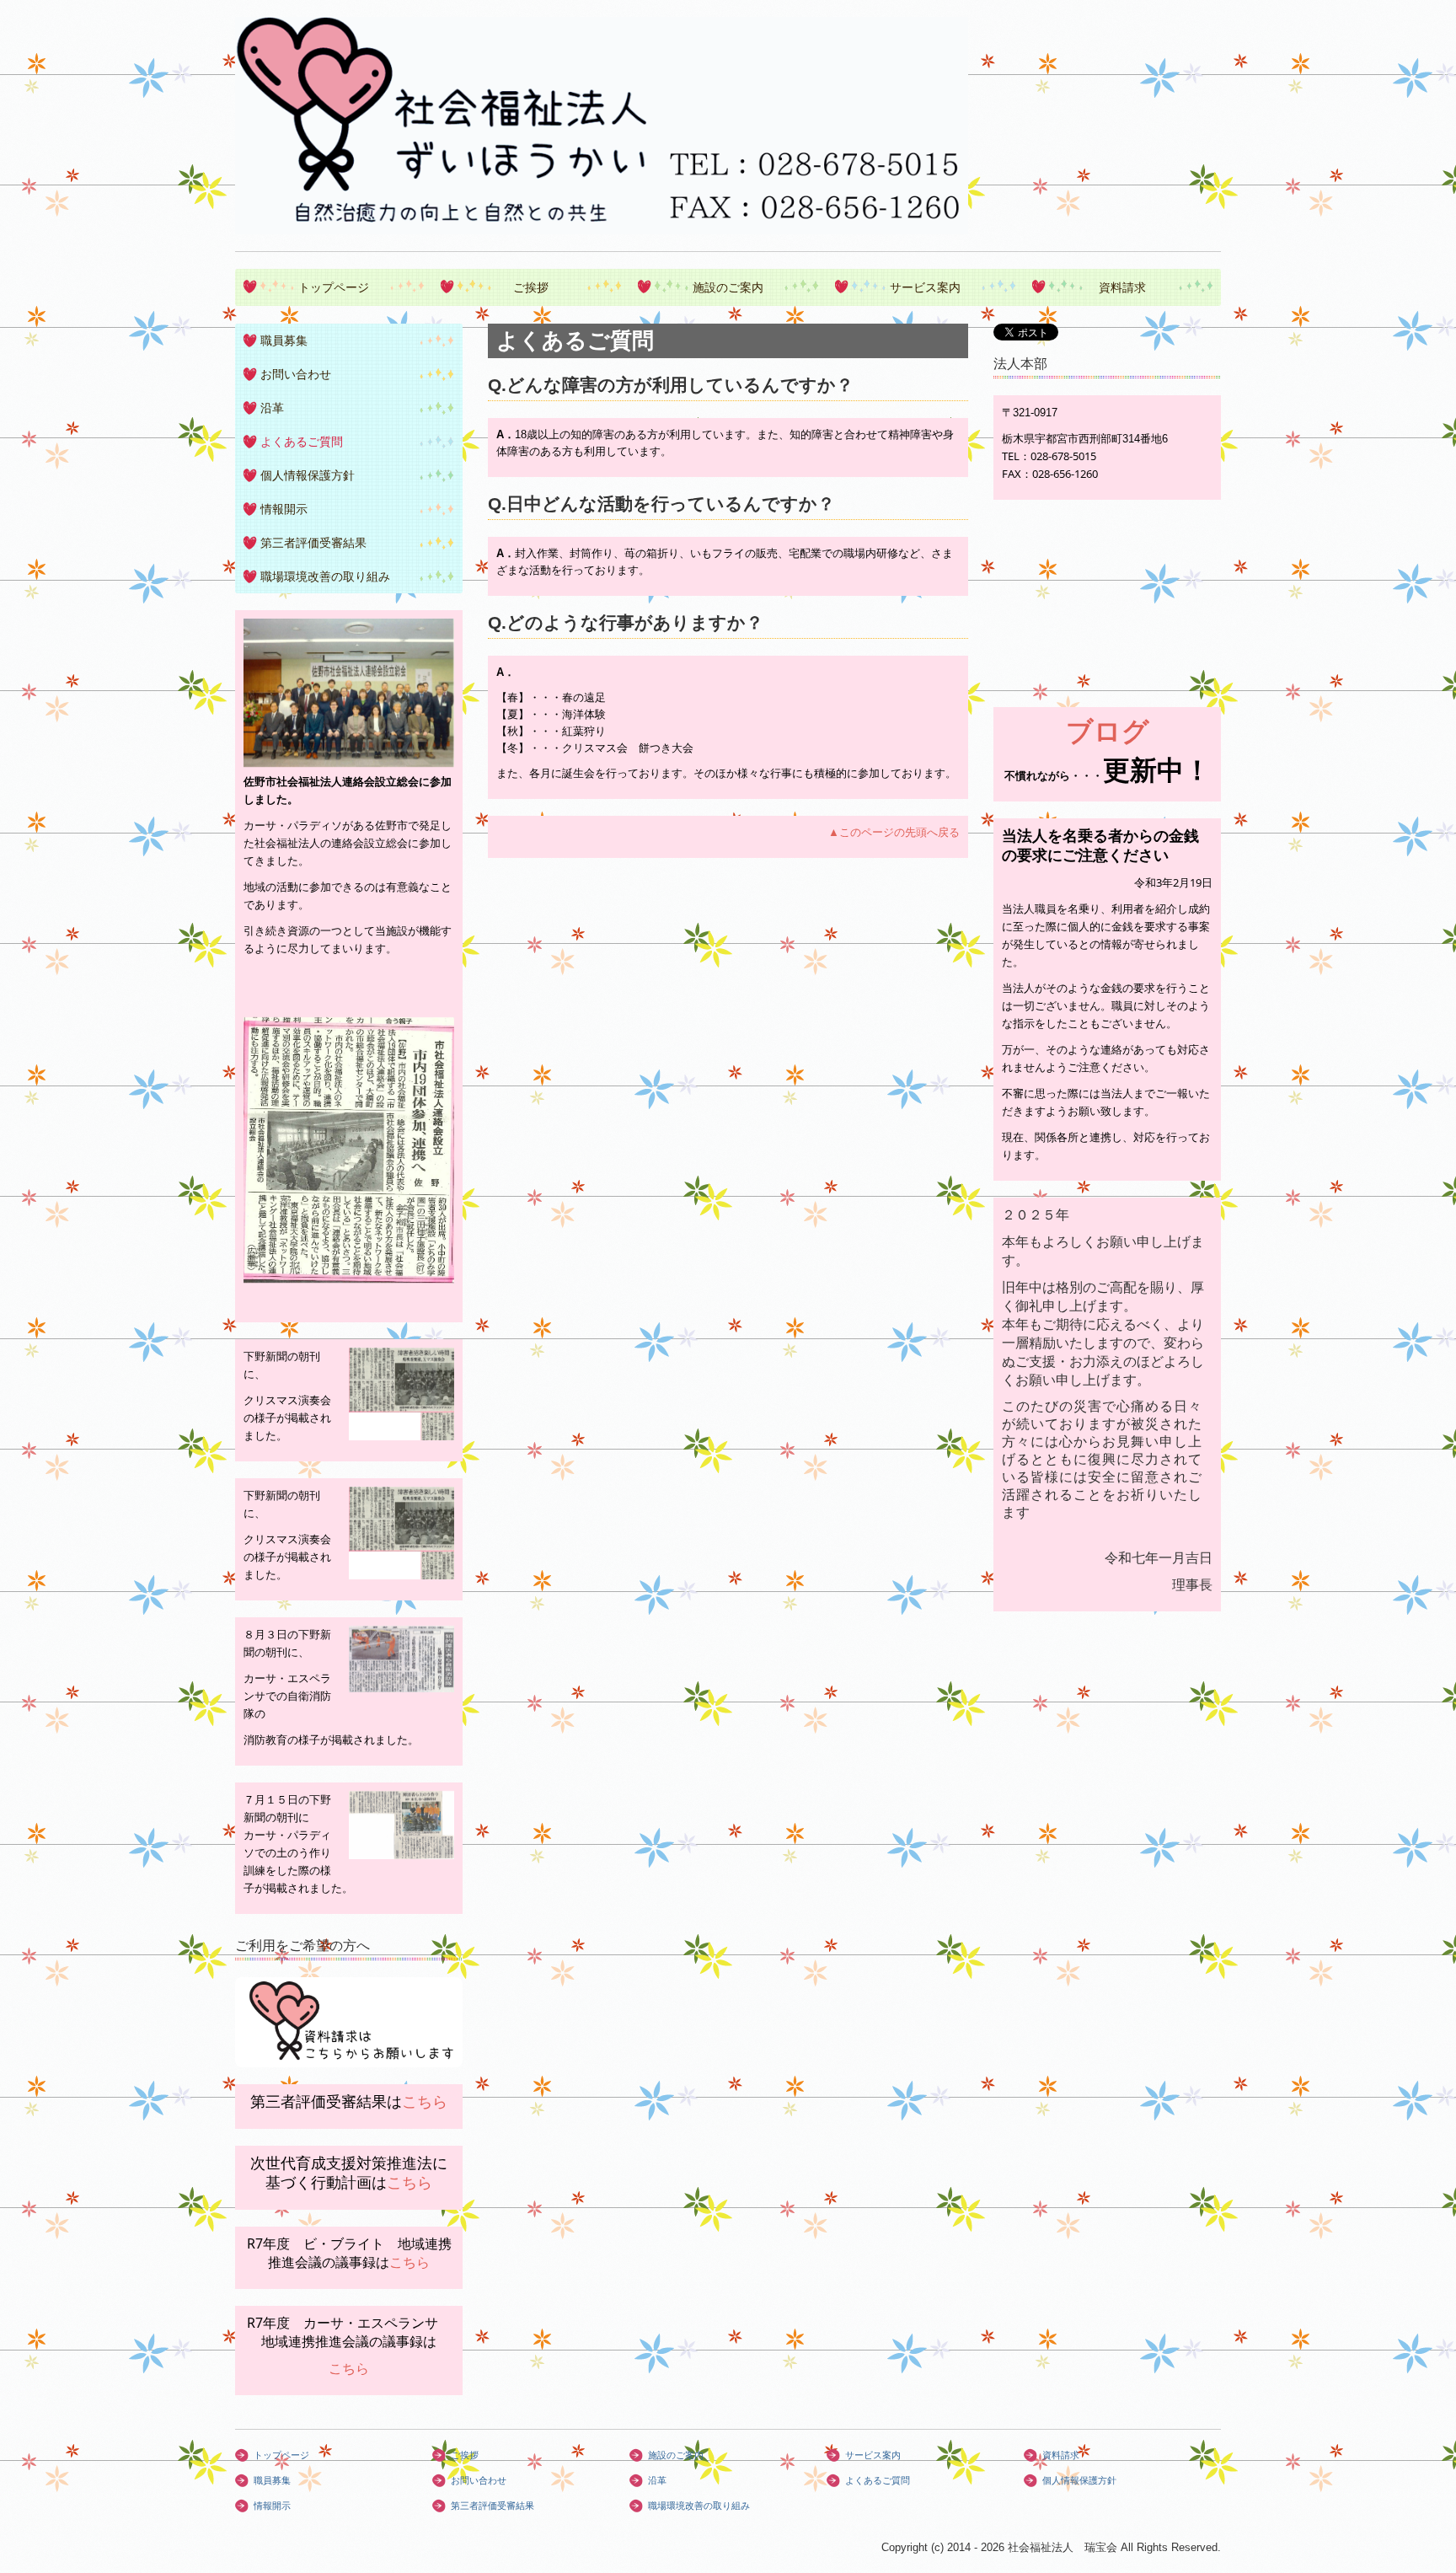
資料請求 (1122, 287)
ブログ (1108, 730)
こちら (425, 2101)
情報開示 (284, 509)
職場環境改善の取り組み (325, 576)
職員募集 (284, 340)
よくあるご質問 (302, 442)
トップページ (334, 287)
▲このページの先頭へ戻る (894, 832)
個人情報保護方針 (308, 475)
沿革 (272, 408)
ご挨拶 (531, 287)
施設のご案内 (728, 287)
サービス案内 (925, 287)
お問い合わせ (296, 374)
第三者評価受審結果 (313, 543)
